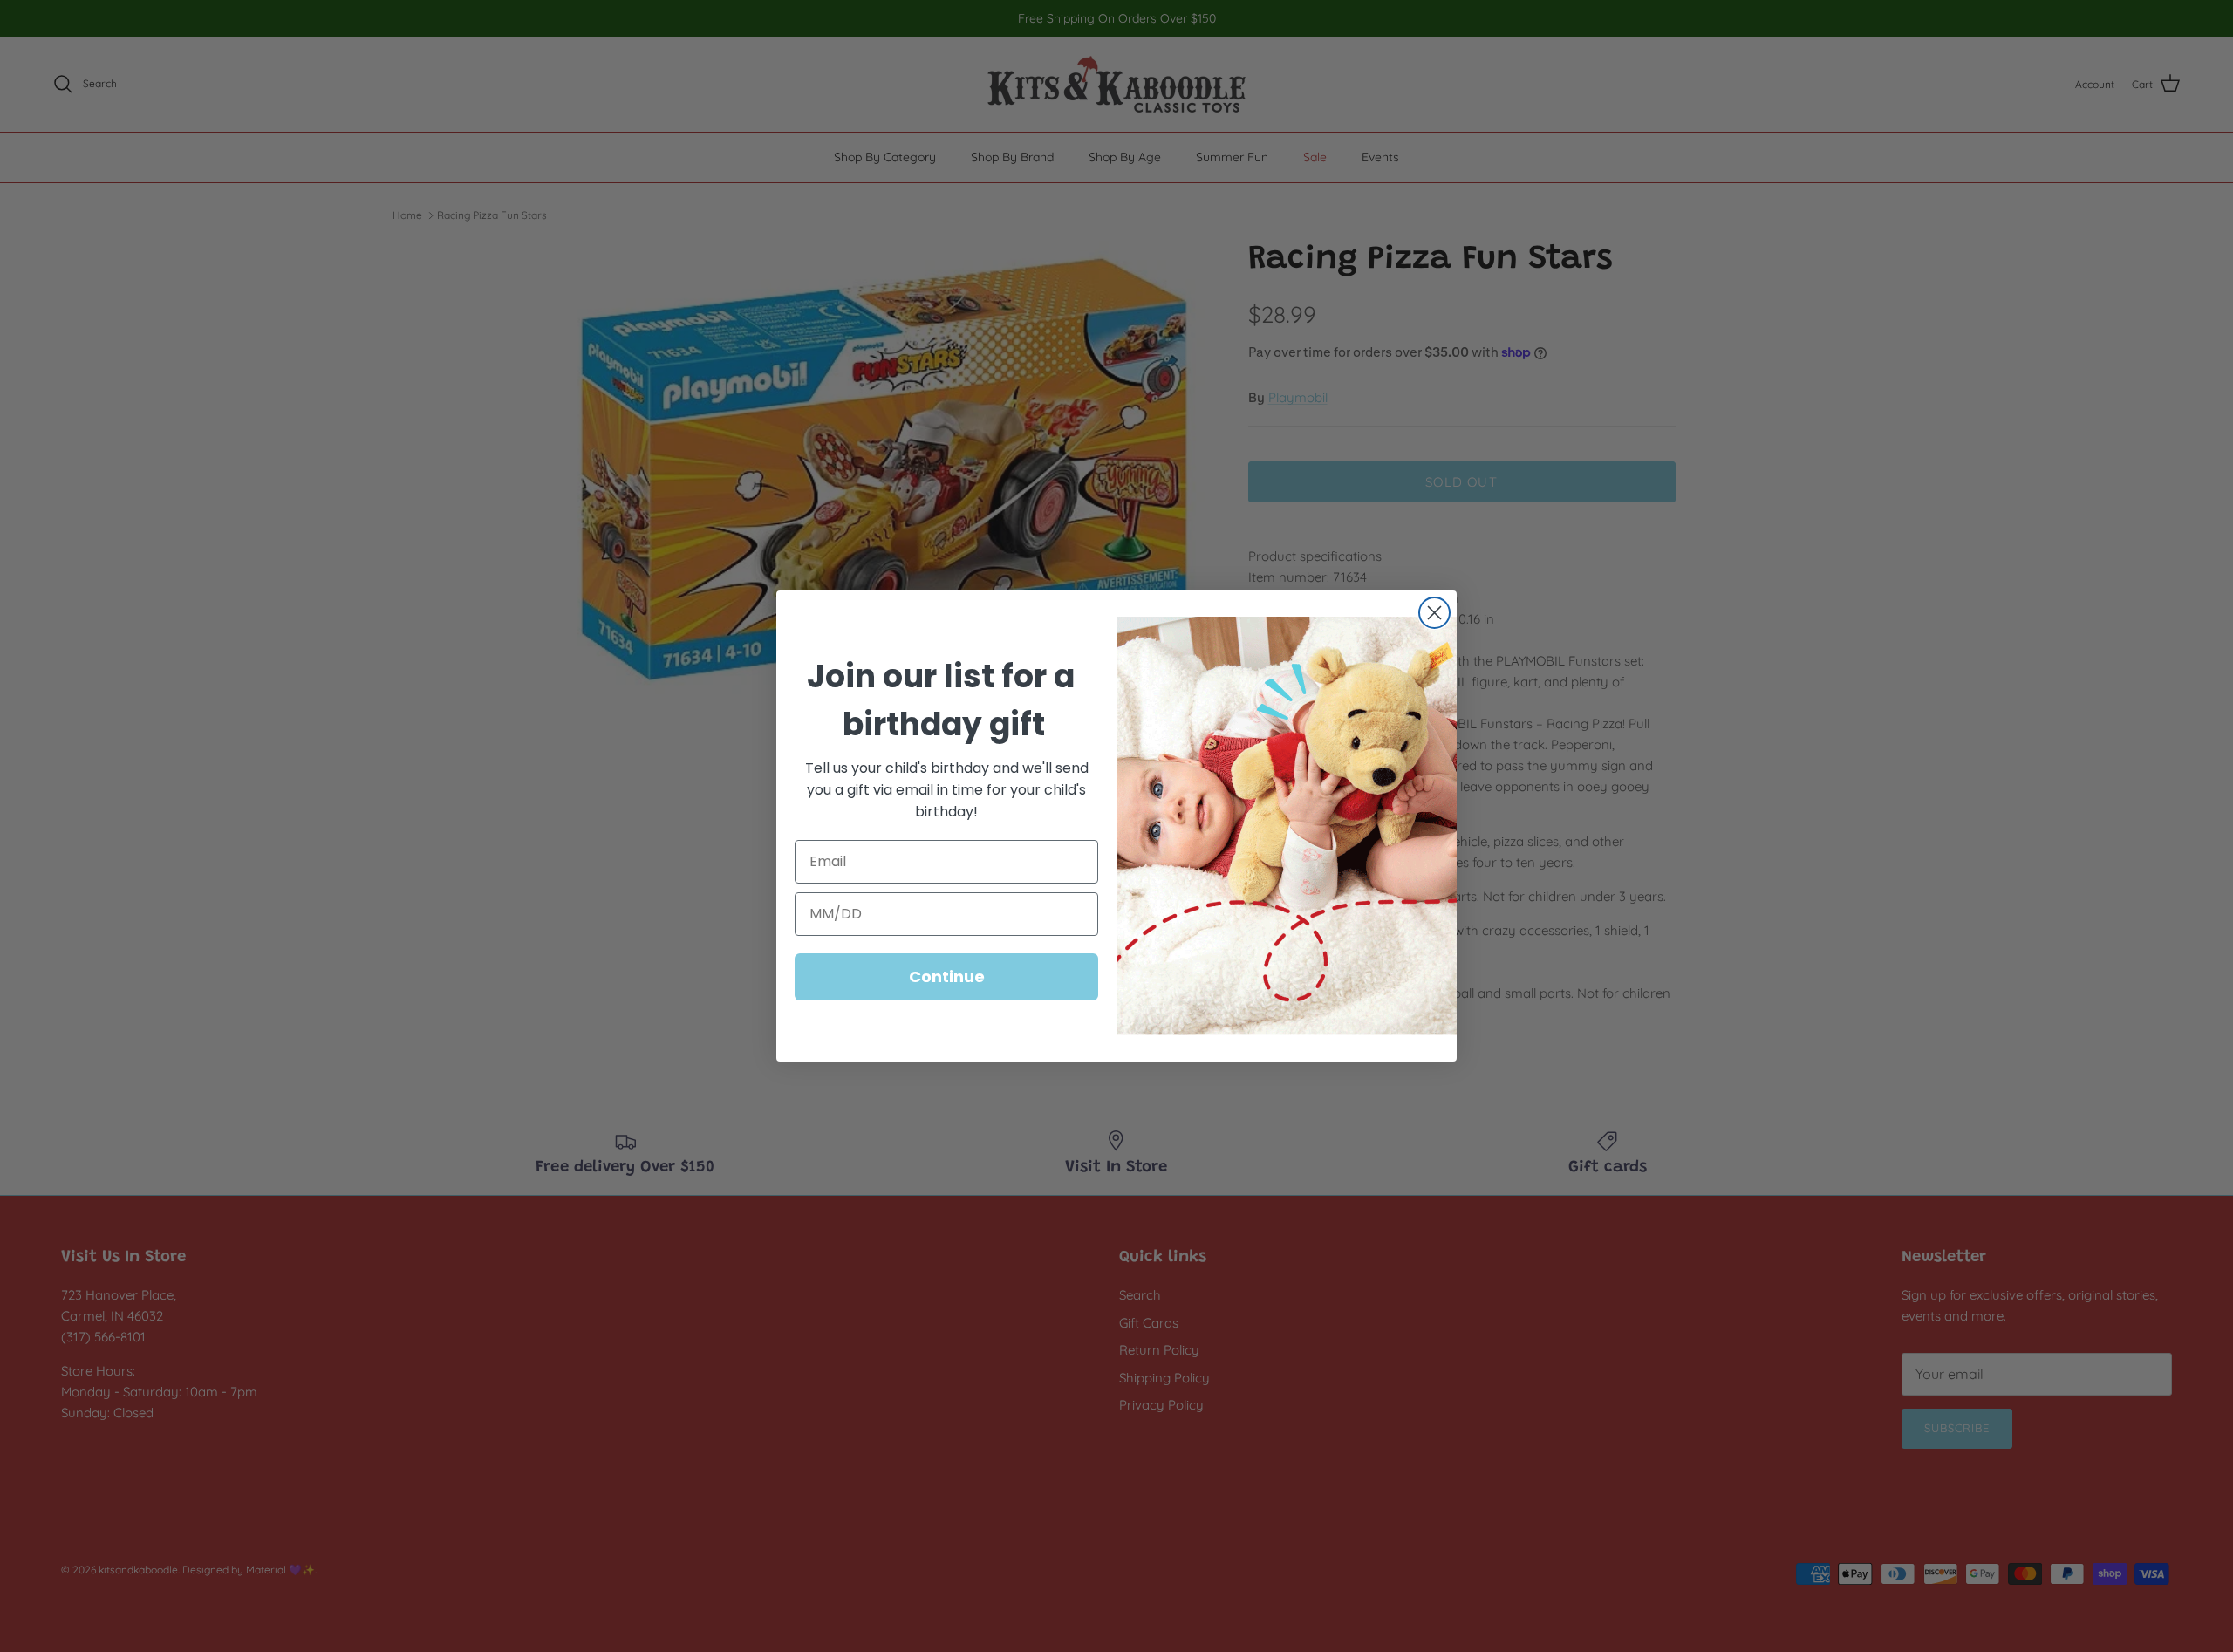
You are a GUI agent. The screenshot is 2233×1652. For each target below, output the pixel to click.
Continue (947, 976)
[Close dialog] (1434, 613)
